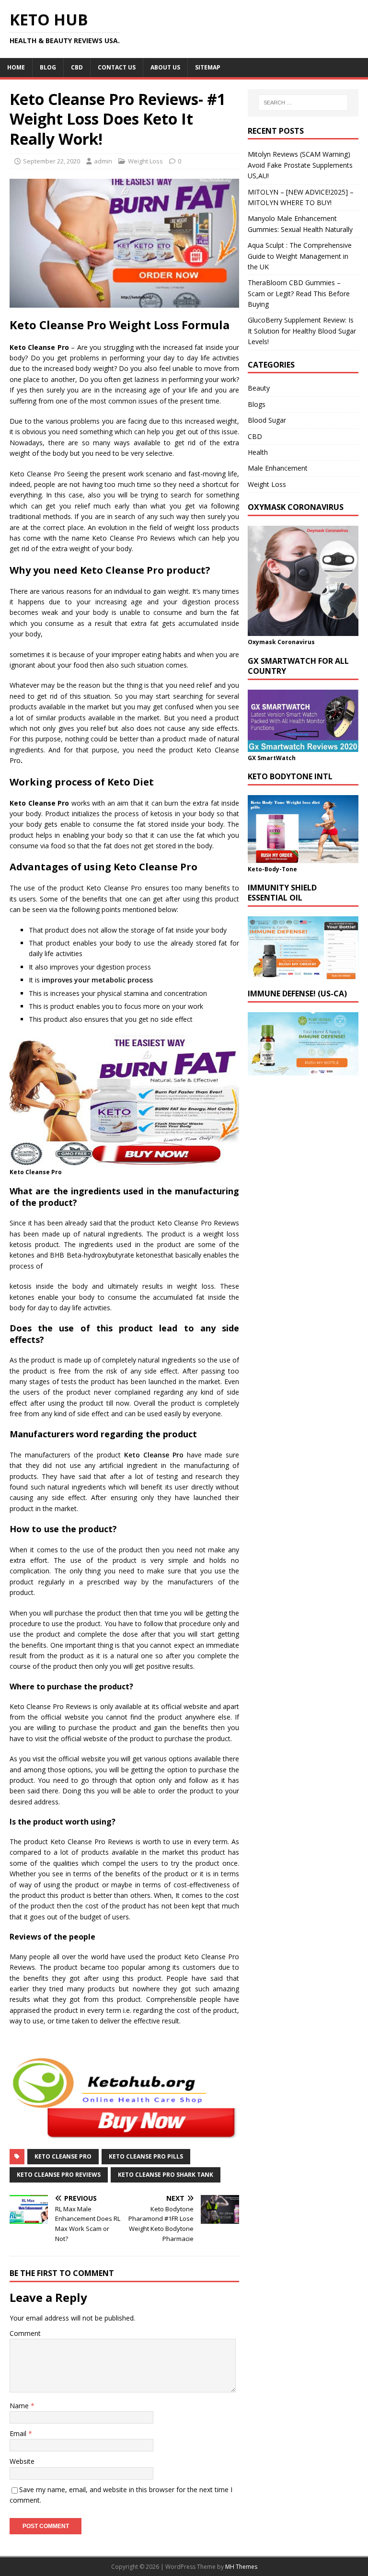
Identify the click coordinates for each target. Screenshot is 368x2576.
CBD (77, 67)
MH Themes (241, 2567)
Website (22, 2461)
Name (20, 2406)
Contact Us (117, 67)
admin (103, 161)
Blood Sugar (267, 420)
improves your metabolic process (97, 980)
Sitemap (208, 67)
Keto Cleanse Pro (154, 1455)
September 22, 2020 (52, 161)
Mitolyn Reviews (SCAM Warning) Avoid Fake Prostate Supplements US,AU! (300, 165)
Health (258, 452)
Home (16, 67)
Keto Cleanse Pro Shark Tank (166, 2175)
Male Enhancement (278, 468)
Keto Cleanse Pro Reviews (59, 2175)
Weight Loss (145, 161)
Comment (25, 2333)
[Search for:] (303, 103)
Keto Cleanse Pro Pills (146, 2156)
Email (19, 2433)
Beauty (259, 388)
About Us (165, 67)
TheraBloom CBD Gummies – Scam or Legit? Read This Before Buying (299, 293)
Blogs (257, 404)
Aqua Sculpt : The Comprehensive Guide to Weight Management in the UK (300, 256)
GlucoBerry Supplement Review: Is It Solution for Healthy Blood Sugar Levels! (302, 331)
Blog (48, 67)
